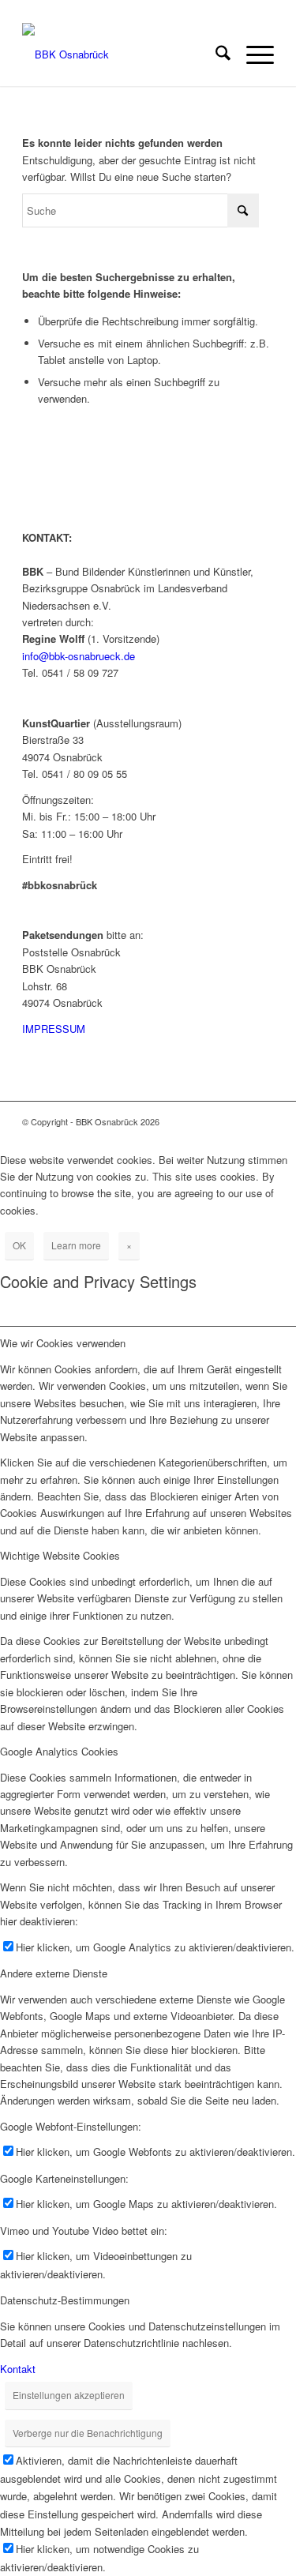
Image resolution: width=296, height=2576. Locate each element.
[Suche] (215, 54)
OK (19, 1245)
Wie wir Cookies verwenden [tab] (63, 1343)
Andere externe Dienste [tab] (54, 1973)
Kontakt (18, 2369)
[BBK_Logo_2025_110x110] (123, 54)
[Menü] (252, 54)
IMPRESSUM (54, 1029)
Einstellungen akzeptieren (69, 2395)
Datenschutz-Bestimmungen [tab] (65, 2300)
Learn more (76, 1245)
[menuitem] (215, 54)
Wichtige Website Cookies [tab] (60, 1555)
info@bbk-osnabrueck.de (79, 656)
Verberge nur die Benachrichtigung (88, 2433)
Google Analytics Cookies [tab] (59, 1751)
